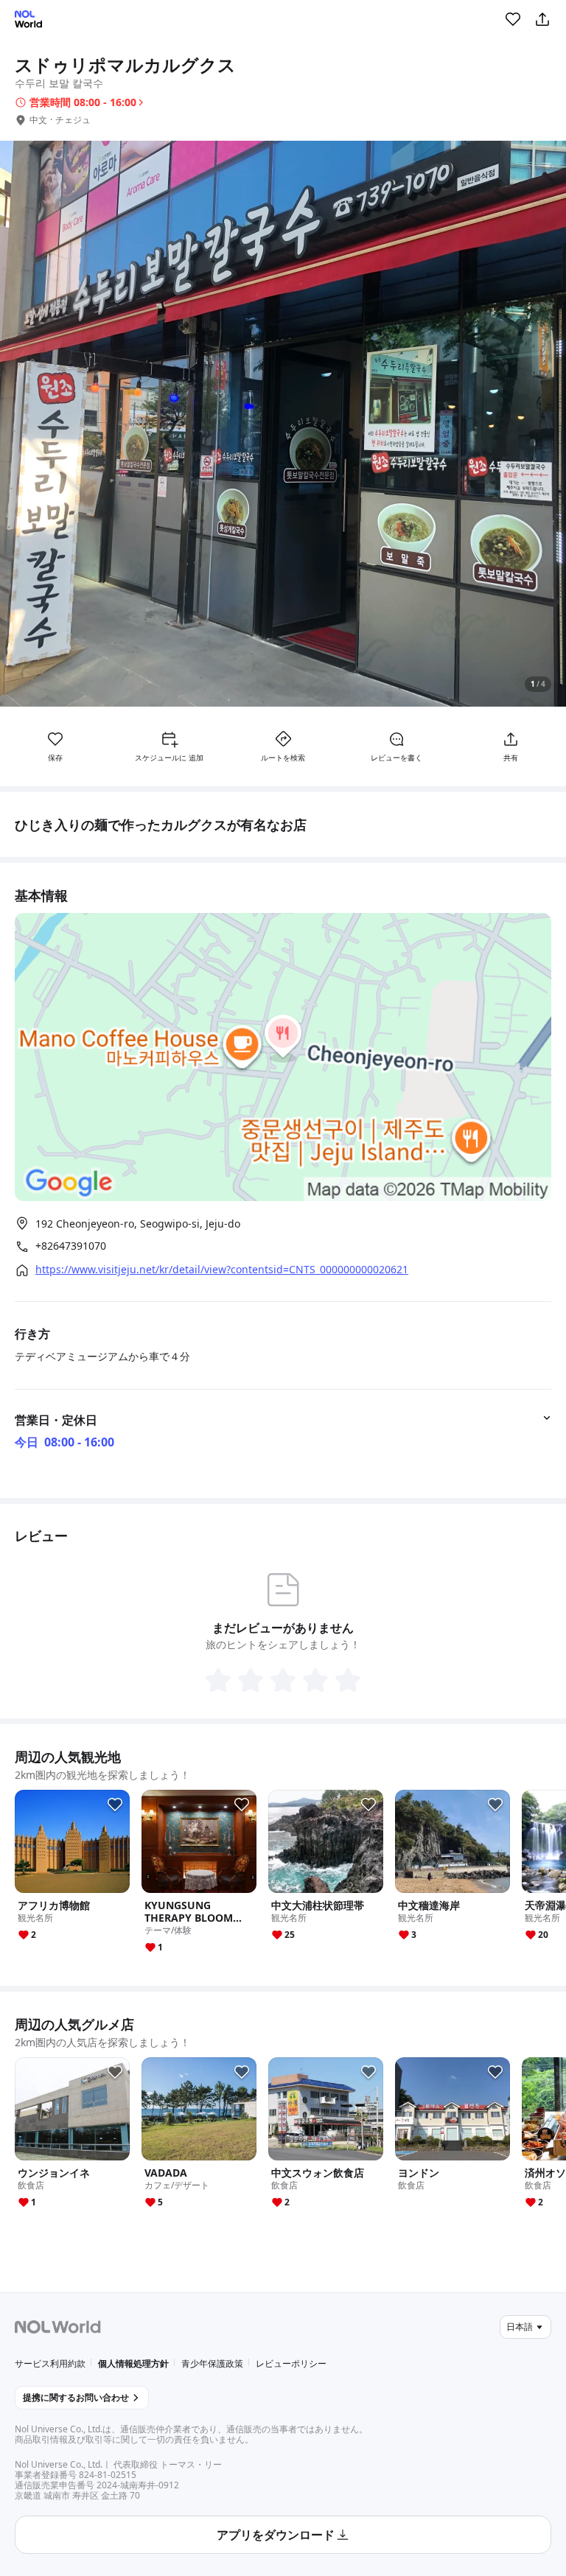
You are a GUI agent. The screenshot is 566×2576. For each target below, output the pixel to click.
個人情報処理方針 (133, 2363)
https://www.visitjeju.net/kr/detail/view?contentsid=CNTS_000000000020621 (222, 1270)
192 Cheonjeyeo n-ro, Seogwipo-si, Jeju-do (138, 1224)
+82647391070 (71, 1246)
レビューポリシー (291, 2363)
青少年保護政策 (212, 2363)
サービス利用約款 (50, 2363)
